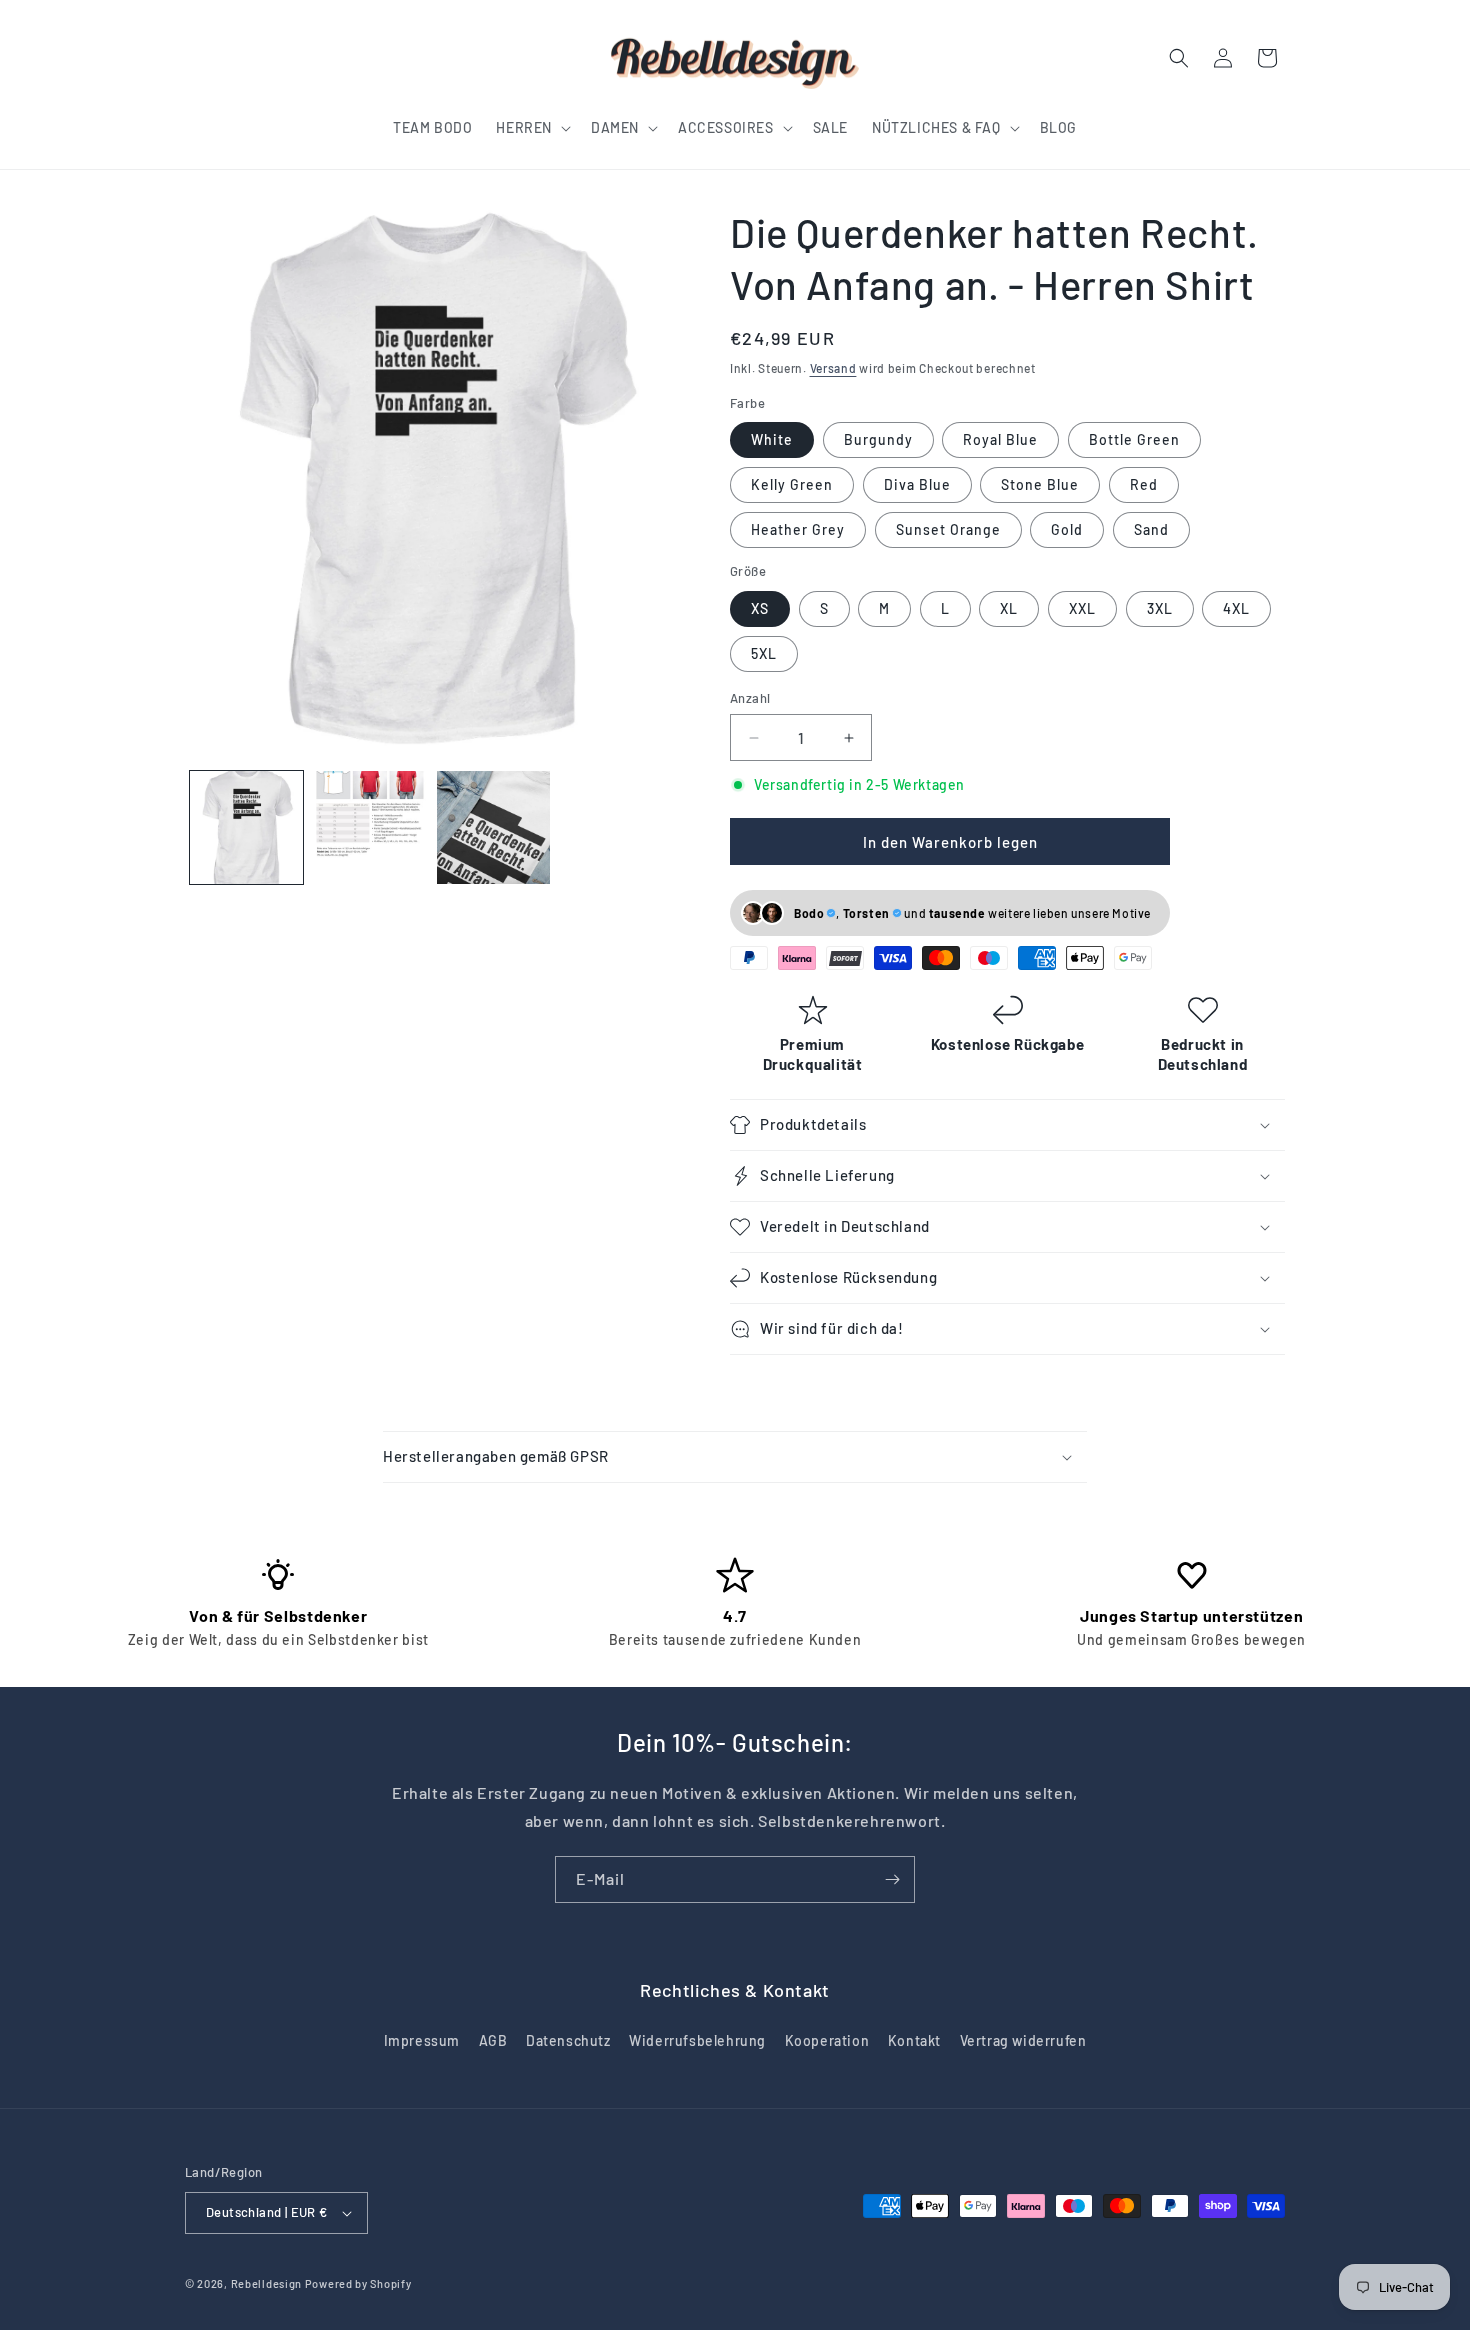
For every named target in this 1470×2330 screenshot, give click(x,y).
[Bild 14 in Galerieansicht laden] (493, 827)
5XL (764, 653)
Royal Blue (1000, 439)
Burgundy (878, 439)
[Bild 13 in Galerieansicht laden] (369, 827)
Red (1144, 484)
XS (760, 608)
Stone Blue (1040, 484)
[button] (531, 128)
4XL (1236, 608)
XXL (1082, 608)
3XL (1160, 608)
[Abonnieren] (892, 1879)
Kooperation (827, 2040)
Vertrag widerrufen (1023, 2040)
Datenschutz (568, 2040)
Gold (1067, 529)
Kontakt (914, 2040)
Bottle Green (1134, 439)
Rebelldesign (266, 2283)
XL (1009, 608)
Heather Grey (798, 529)
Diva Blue (917, 484)
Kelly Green (792, 484)
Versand (833, 368)
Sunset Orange (948, 529)
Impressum (422, 2040)
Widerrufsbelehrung (697, 2040)
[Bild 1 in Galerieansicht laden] (246, 827)
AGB (493, 2040)
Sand (1151, 529)
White (772, 439)
